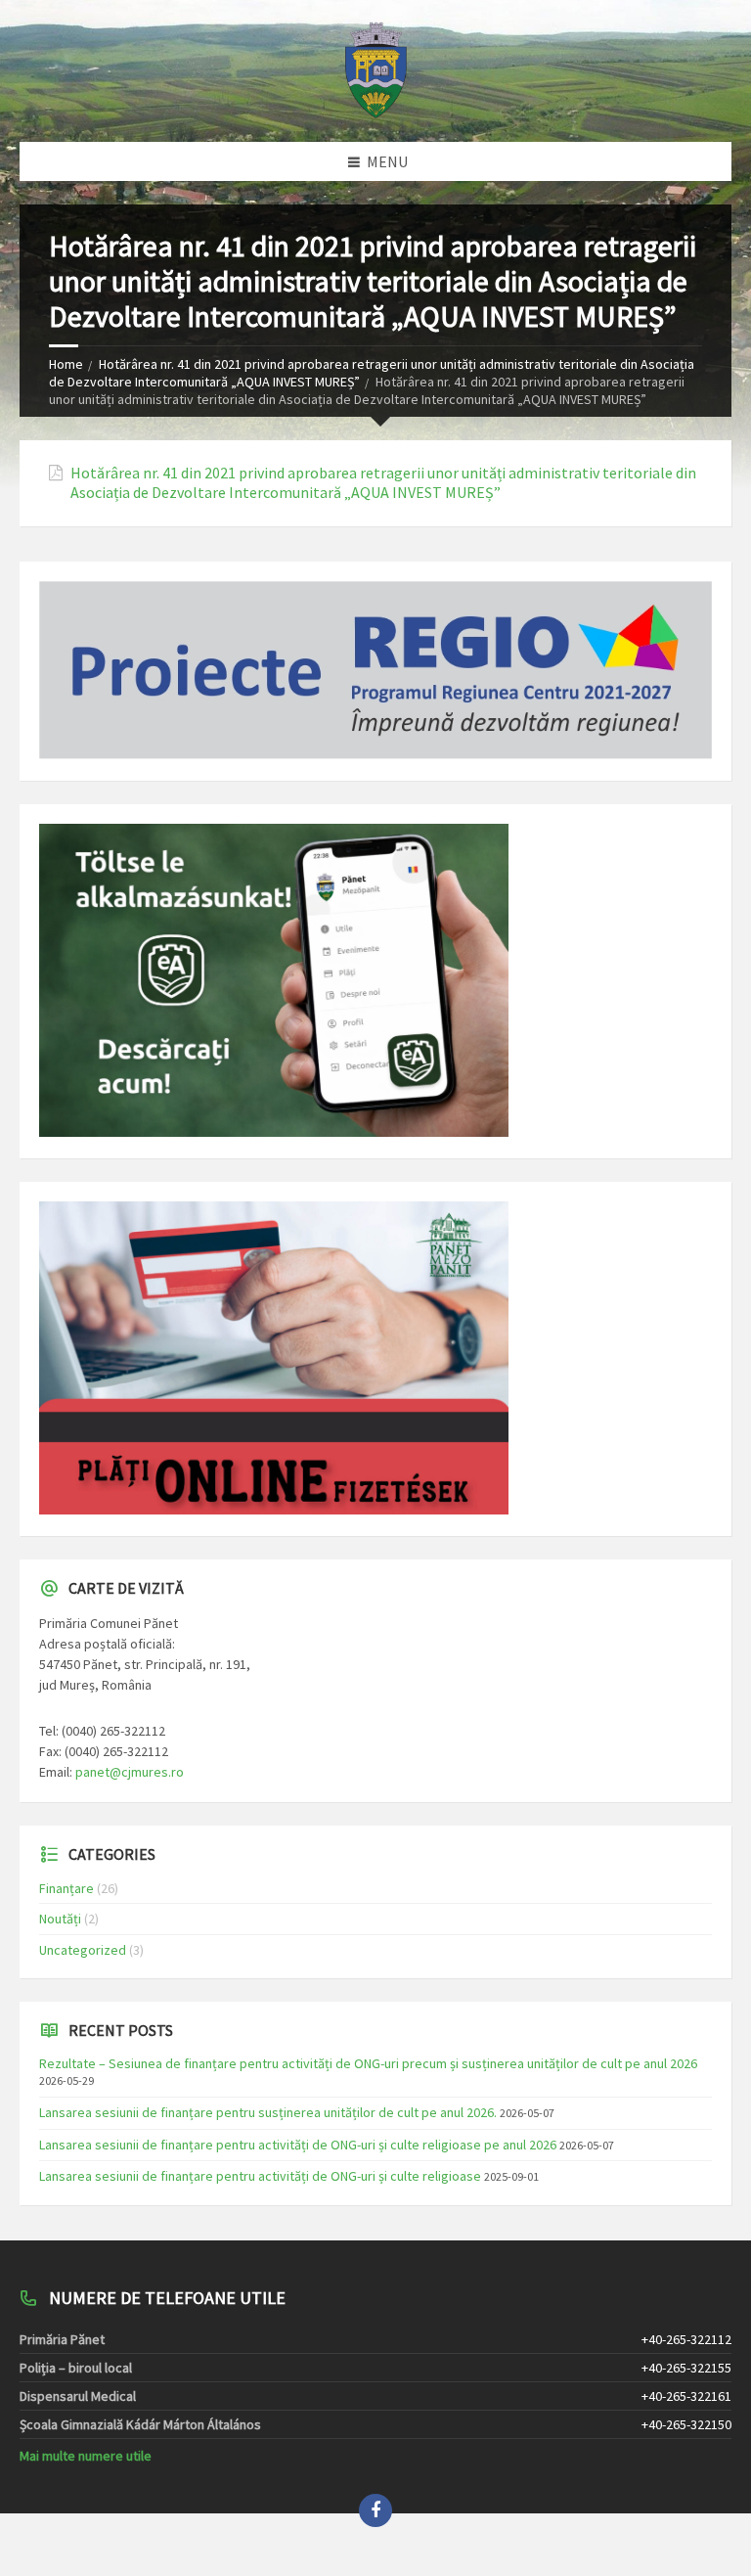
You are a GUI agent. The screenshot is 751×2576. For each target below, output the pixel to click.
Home (66, 364)
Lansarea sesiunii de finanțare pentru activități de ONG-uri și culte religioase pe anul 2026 (298, 2145)
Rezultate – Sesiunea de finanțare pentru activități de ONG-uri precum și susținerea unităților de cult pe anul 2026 (368, 2063)
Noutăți (60, 1919)
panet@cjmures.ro (130, 1772)
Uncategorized (83, 1950)
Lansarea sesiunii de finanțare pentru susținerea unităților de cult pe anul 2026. (268, 2112)
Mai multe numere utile (86, 2456)
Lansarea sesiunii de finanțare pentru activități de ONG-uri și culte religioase (260, 2176)
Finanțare (66, 1888)
